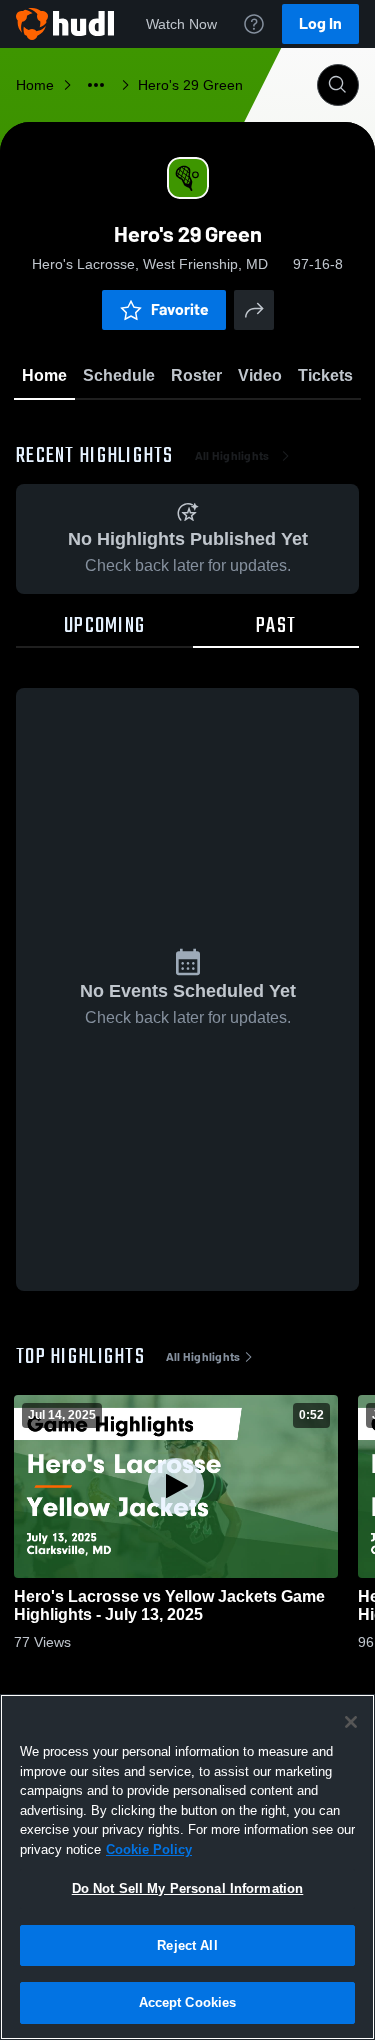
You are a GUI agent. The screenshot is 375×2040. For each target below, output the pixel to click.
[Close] (351, 1722)
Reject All (187, 1945)
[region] (187, 1867)
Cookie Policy (149, 1849)
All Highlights (232, 456)
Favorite (180, 309)
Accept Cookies (188, 2002)
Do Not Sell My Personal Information (188, 1888)
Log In (320, 23)
